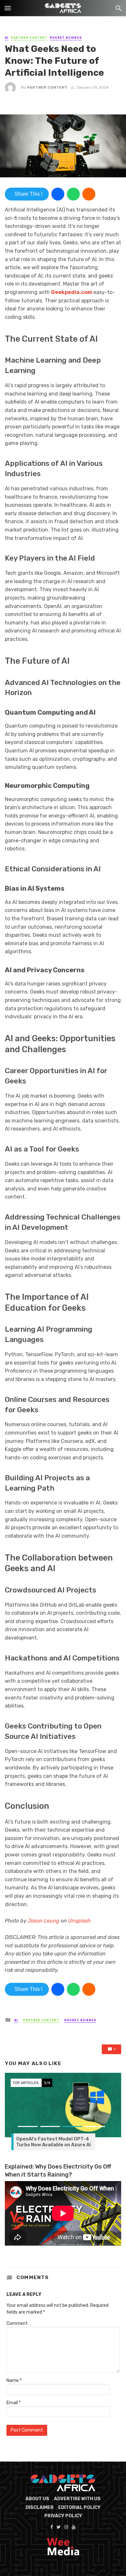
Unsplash (79, 1921)
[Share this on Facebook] (58, 194)
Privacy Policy (63, 2516)
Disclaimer (40, 2507)
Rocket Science (66, 38)
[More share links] (89, 194)
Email (14, 2403)
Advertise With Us (77, 2499)
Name (14, 2380)
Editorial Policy (79, 2507)
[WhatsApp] (73, 194)
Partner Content (29, 38)
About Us (37, 2499)
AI (7, 38)
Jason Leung (44, 1921)
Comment (17, 2323)
